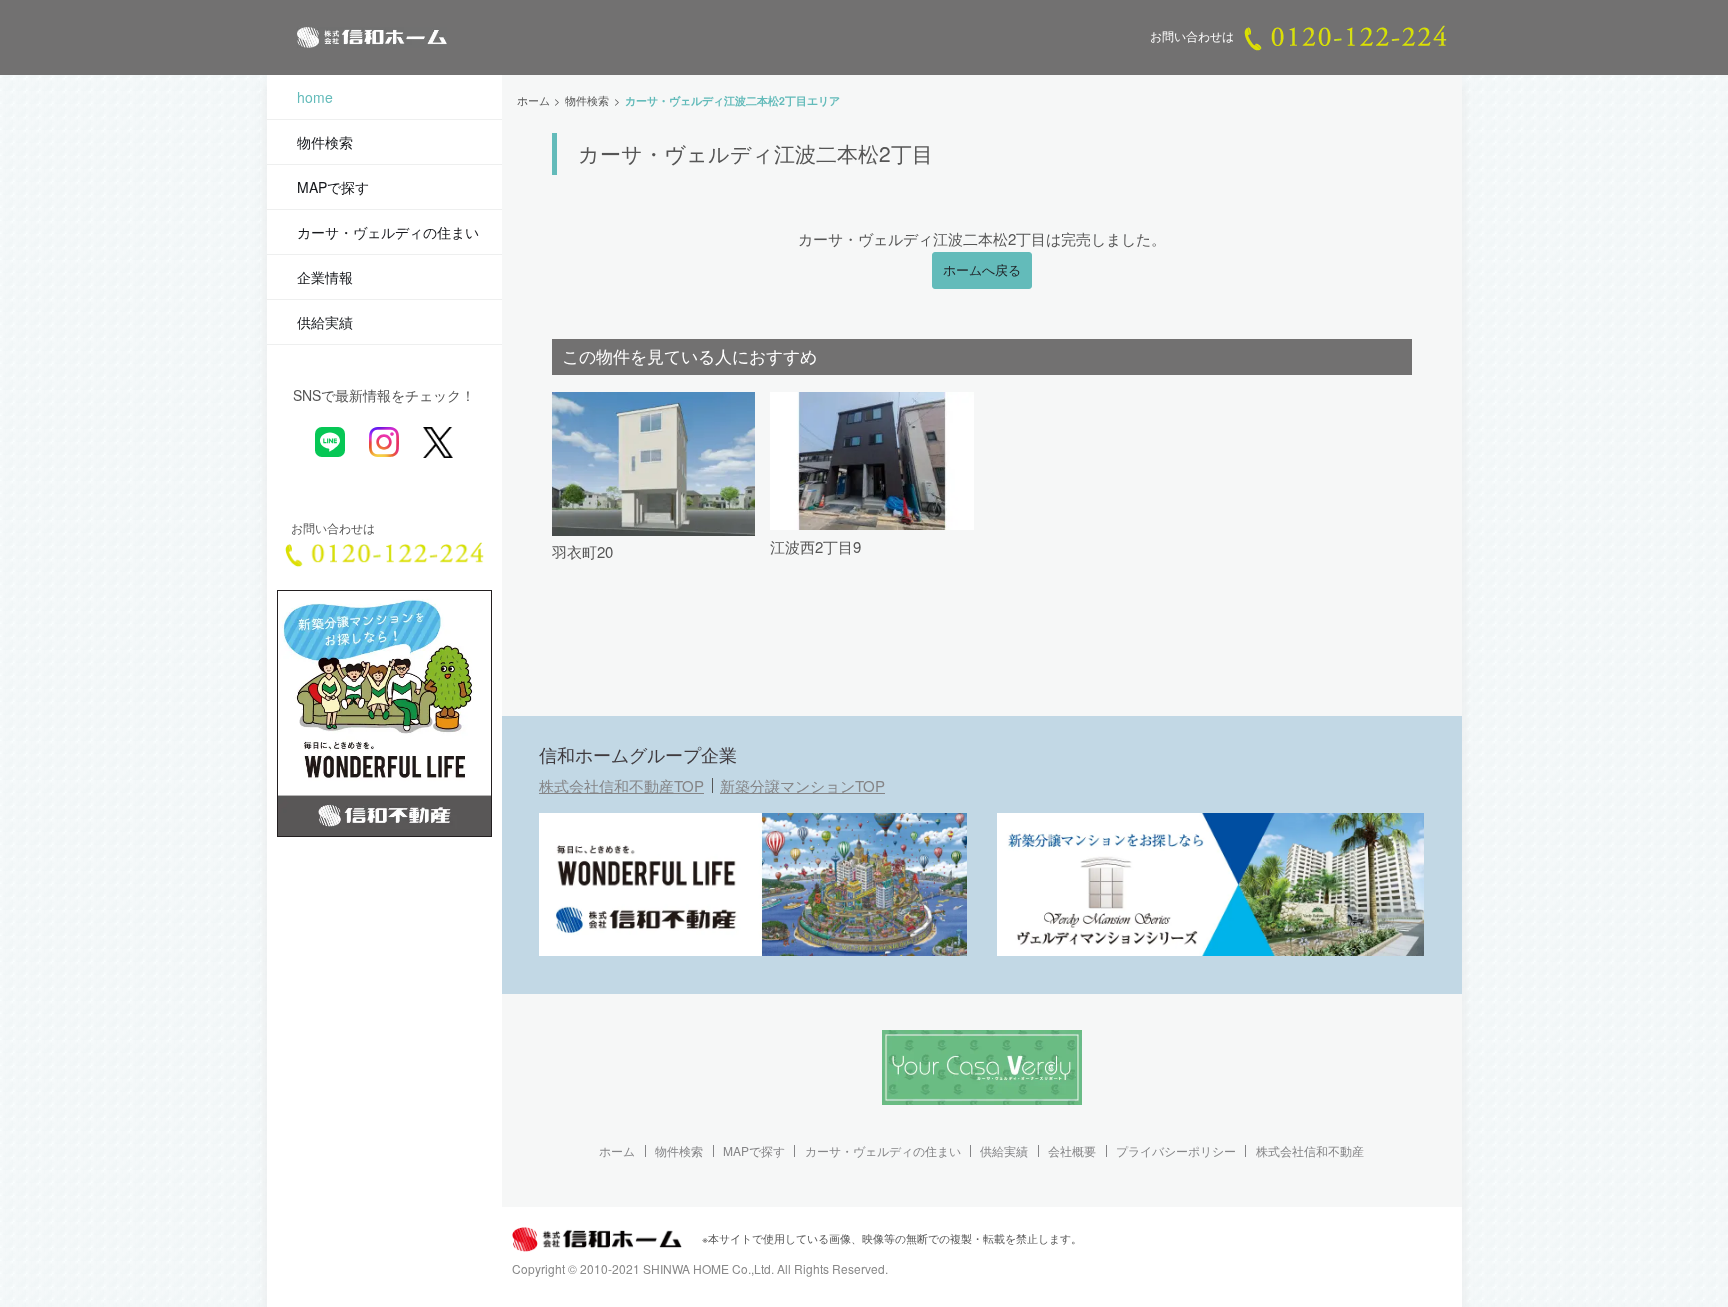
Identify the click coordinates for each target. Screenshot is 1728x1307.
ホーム (617, 1151)
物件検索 (325, 142)
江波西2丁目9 (815, 546)
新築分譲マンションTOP (802, 785)
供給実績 (325, 322)
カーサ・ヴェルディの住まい (388, 232)
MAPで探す (333, 187)
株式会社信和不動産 (1310, 1151)
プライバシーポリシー (1176, 1151)
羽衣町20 (582, 551)
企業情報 (325, 277)
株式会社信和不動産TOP (621, 785)
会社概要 (1072, 1151)
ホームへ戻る (982, 270)
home (315, 97)
